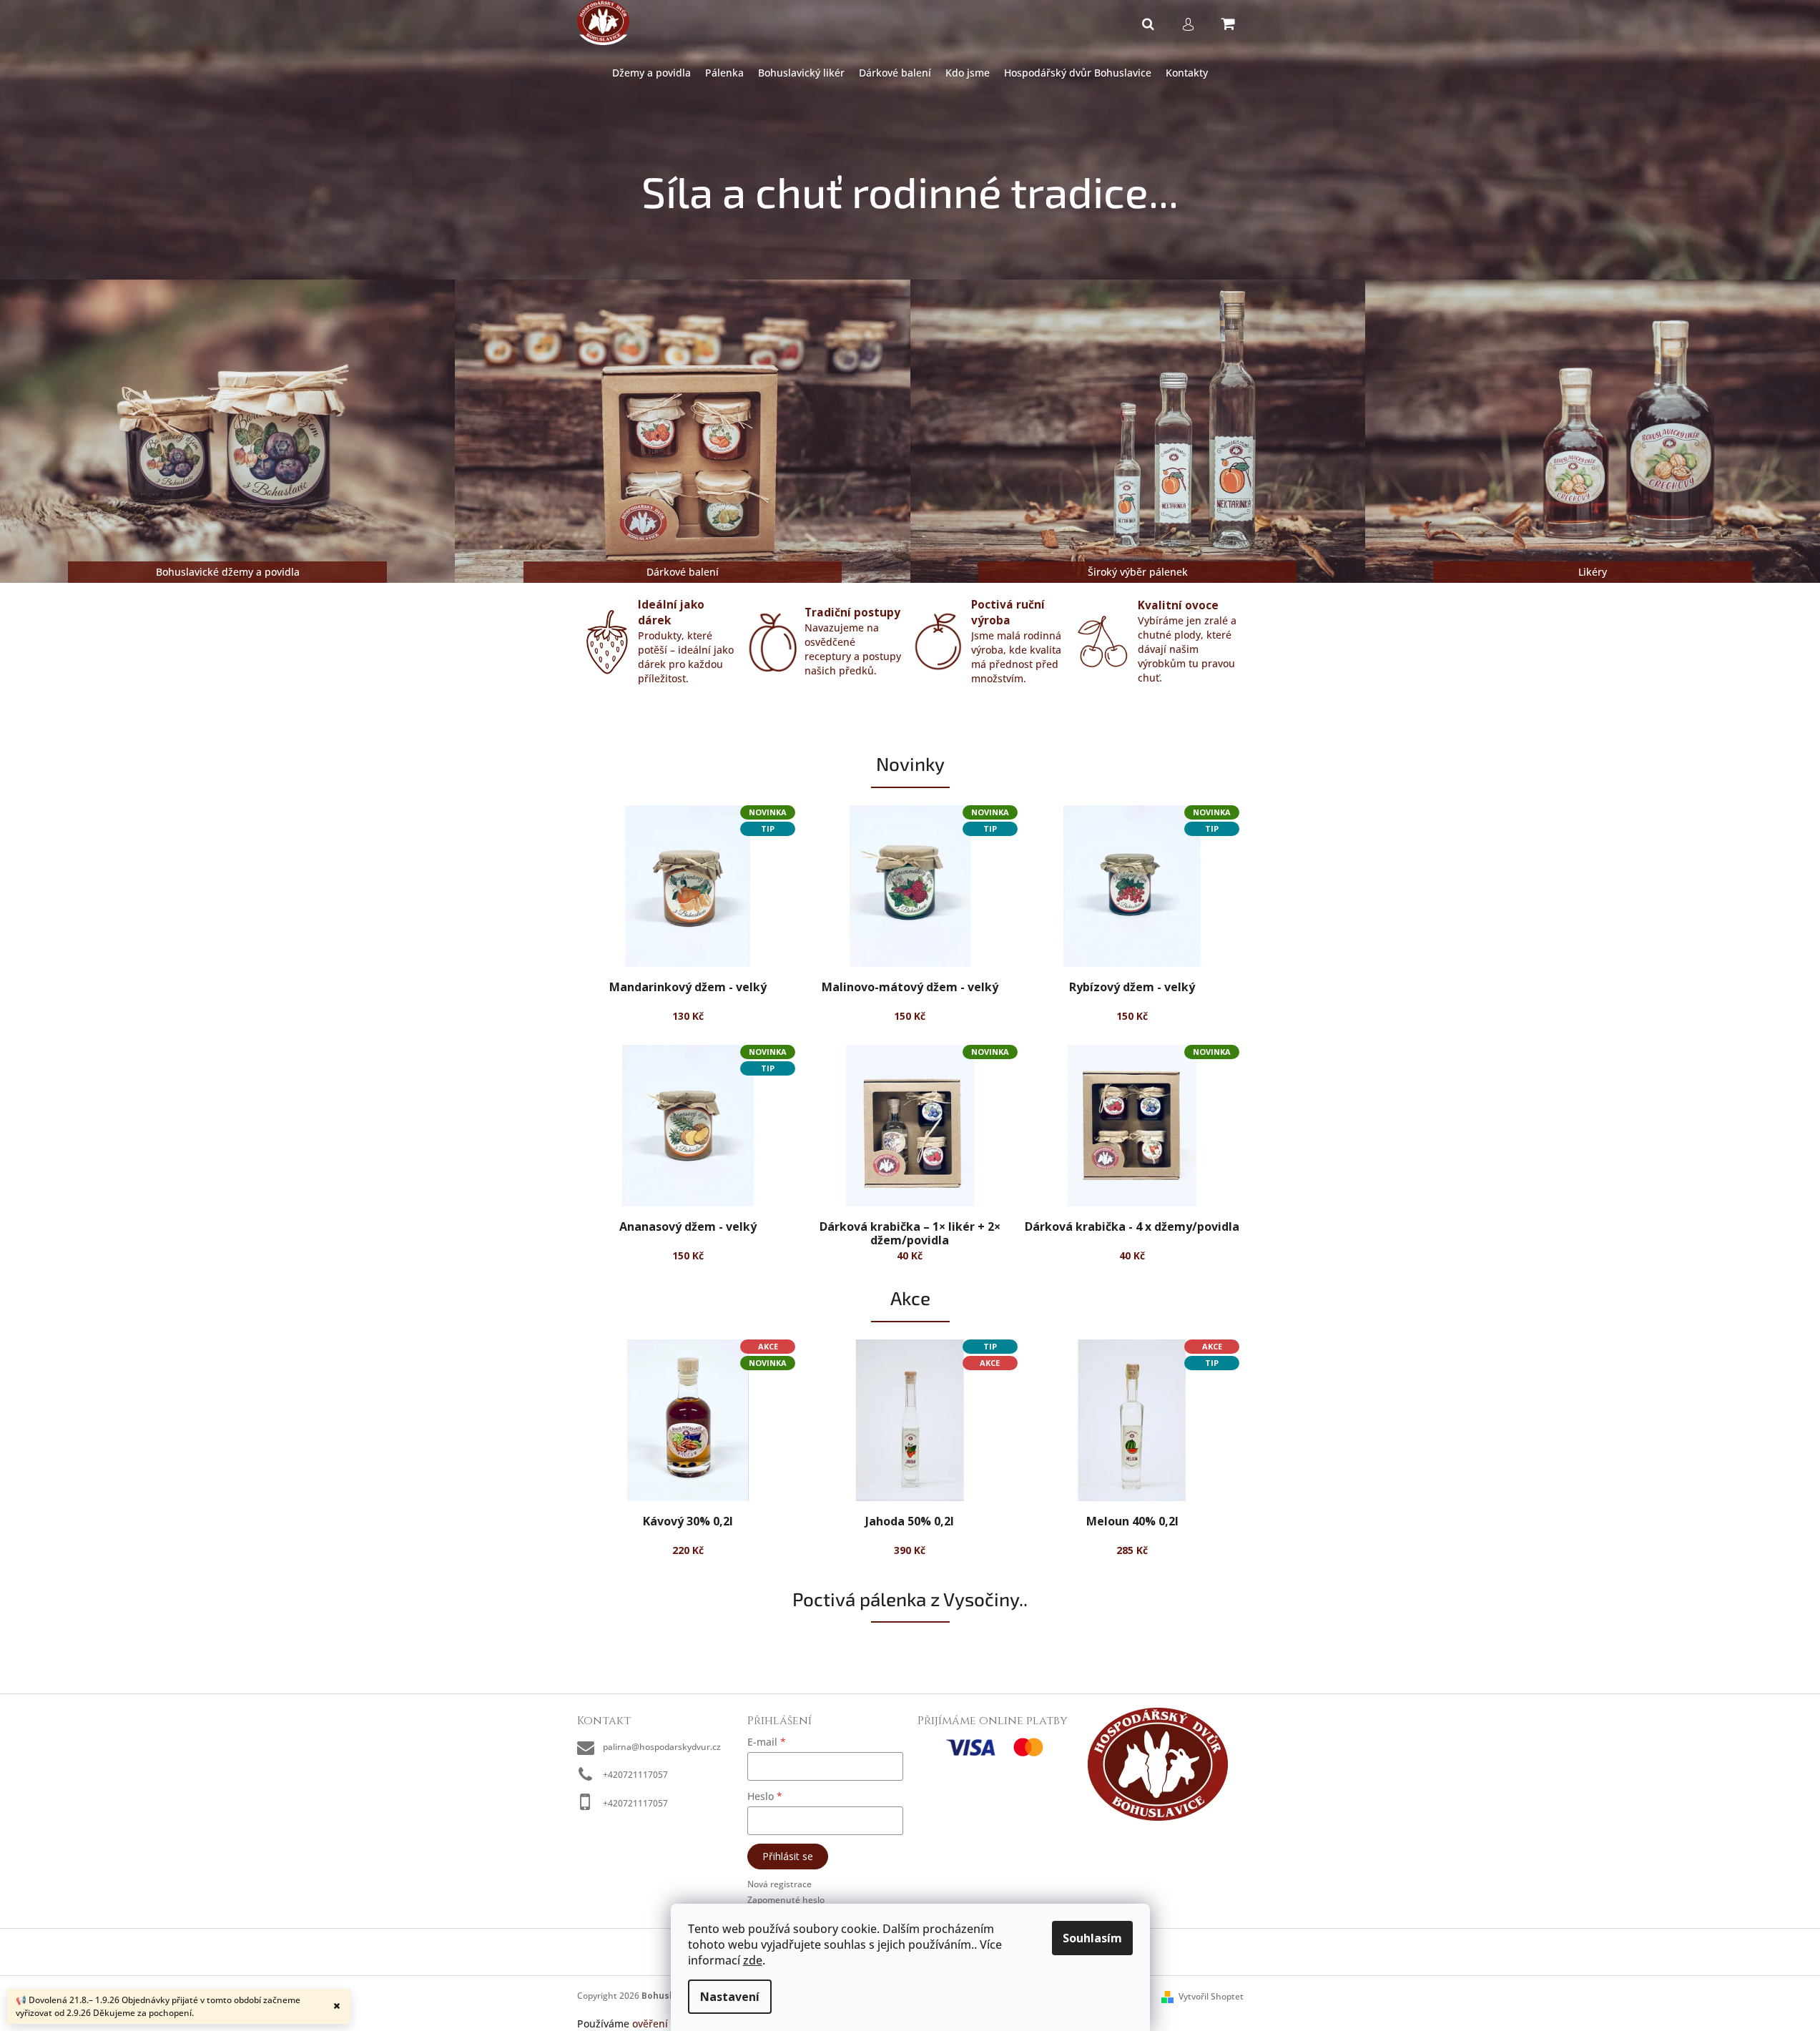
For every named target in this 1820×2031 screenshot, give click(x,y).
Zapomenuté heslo (786, 1900)
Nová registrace (779, 1884)
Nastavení (730, 1997)
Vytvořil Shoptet (1211, 1996)
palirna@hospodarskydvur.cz (662, 1747)
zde (753, 1960)
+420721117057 (635, 1775)
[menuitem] (651, 73)
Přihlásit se (788, 1856)
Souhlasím (1092, 1938)
